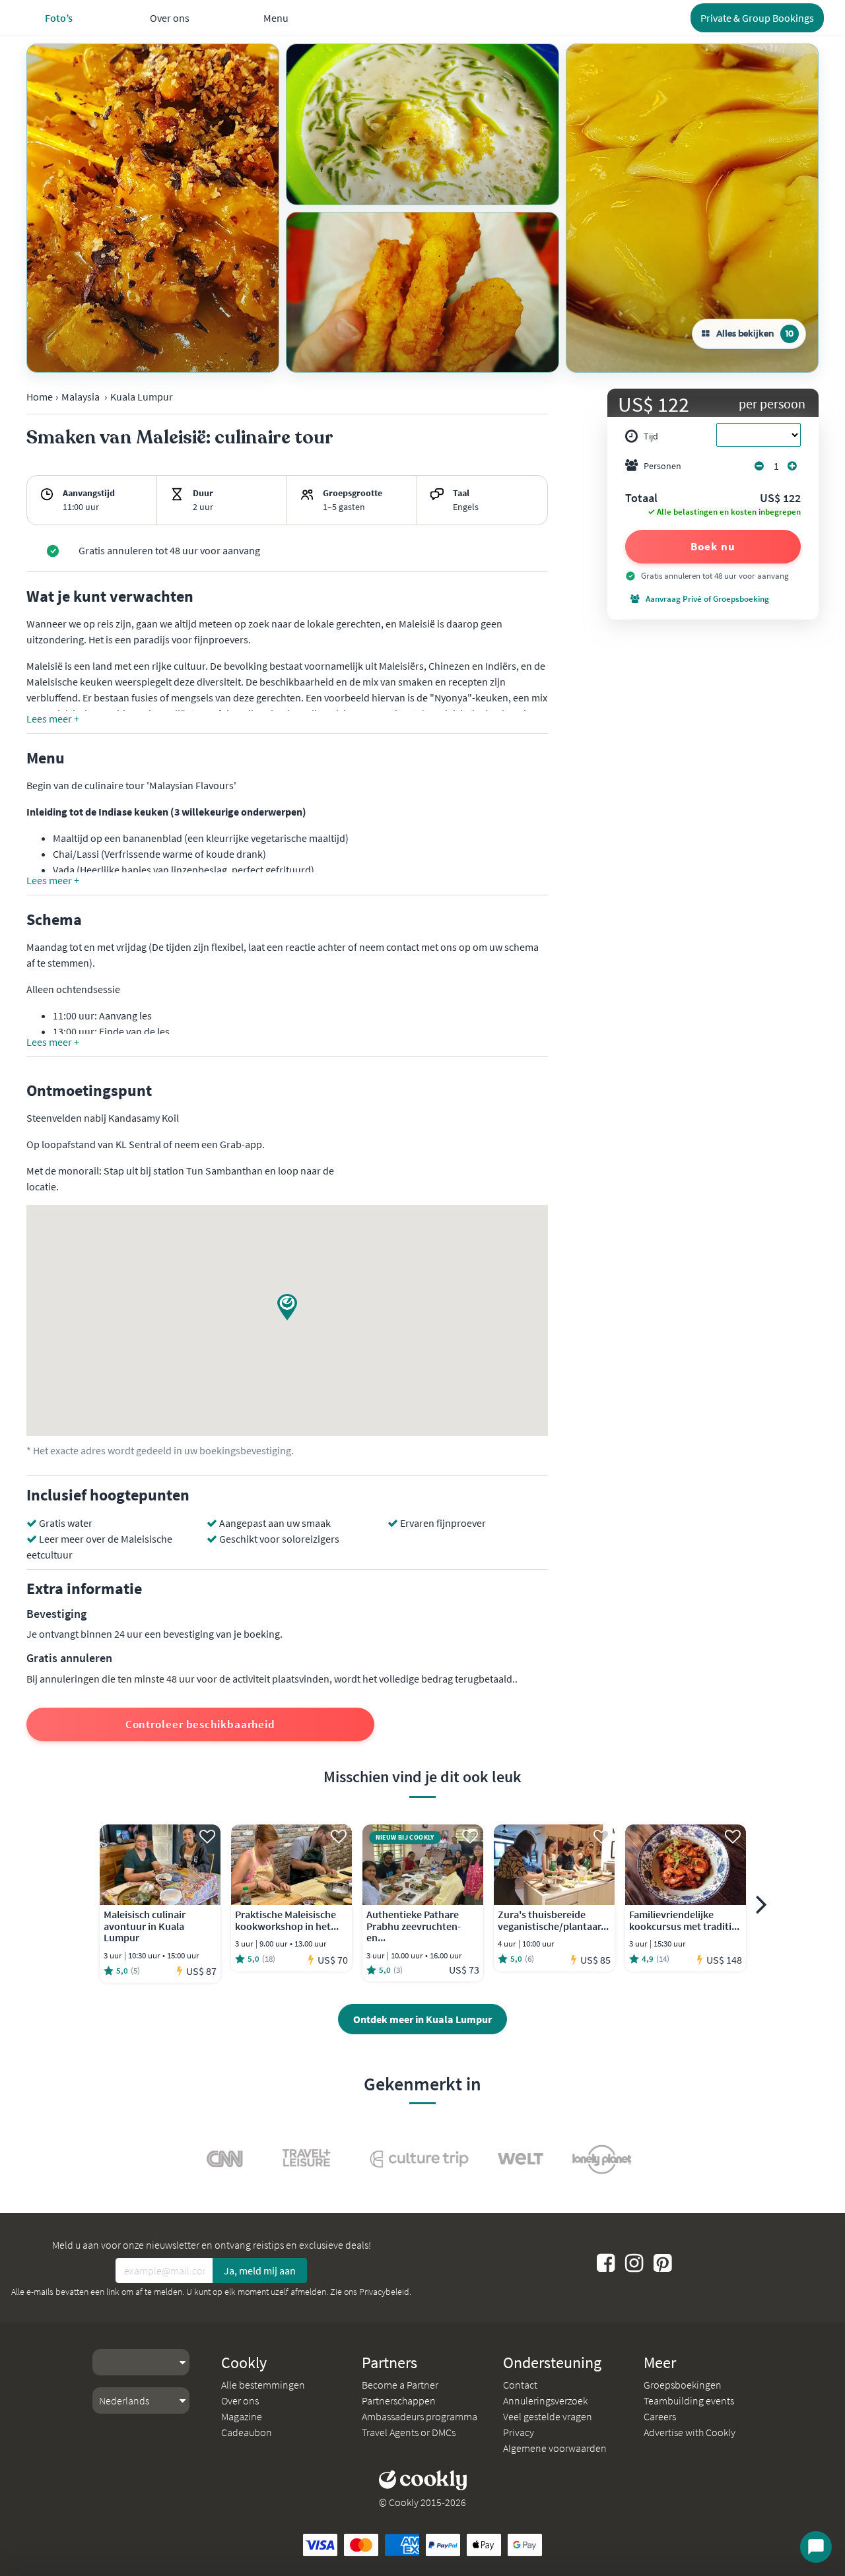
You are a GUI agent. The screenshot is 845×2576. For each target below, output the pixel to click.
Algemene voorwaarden (555, 2448)
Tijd (651, 436)
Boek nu (713, 546)
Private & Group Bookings (757, 18)
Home (40, 397)
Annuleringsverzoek (545, 2400)
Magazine (242, 2416)
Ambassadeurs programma (420, 2416)
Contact (520, 2385)
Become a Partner (400, 2385)
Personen (662, 466)
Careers (660, 2416)
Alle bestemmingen (263, 2385)
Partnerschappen (399, 2400)
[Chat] (816, 2547)
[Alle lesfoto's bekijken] (153, 208)
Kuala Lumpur (142, 397)
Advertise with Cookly (690, 2432)
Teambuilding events (689, 2400)
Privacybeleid (384, 2292)
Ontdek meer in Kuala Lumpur (422, 2019)
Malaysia (81, 397)
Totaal (641, 499)
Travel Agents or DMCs (409, 2432)
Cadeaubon (247, 2432)
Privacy (519, 2432)
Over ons (240, 2400)
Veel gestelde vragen (548, 2416)
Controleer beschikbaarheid (200, 1724)
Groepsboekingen (683, 2385)
